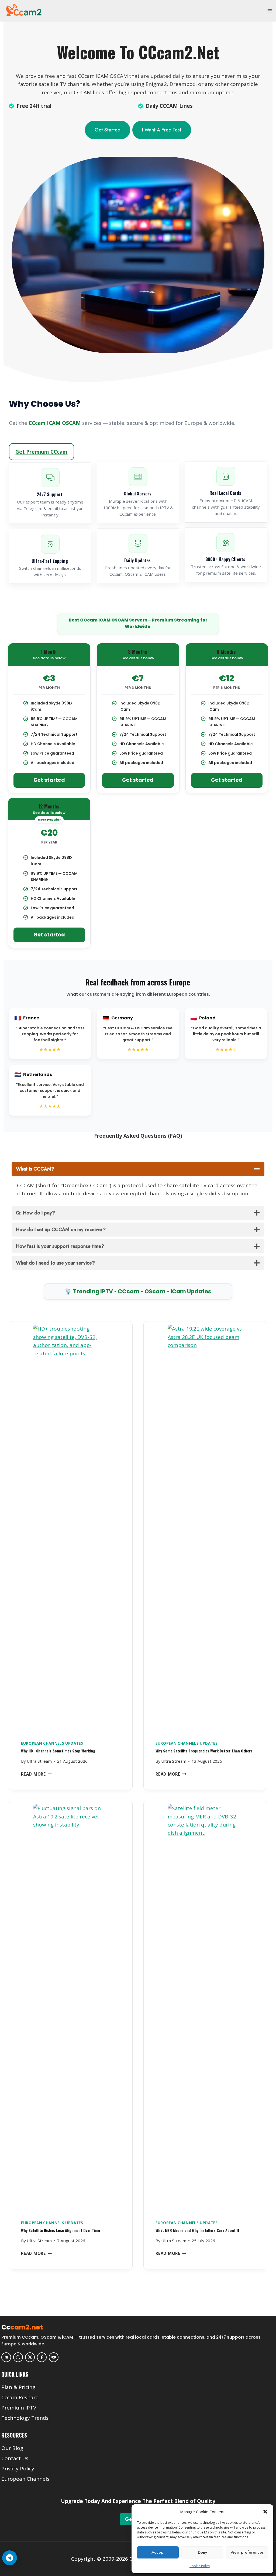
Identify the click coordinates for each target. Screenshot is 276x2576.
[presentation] (71, 1528)
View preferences (247, 2552)
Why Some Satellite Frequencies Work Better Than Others (204, 1751)
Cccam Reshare (20, 2397)
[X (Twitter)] (30, 2357)
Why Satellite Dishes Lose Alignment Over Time (61, 2230)
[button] (265, 2512)
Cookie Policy (200, 2566)
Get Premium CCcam (41, 452)
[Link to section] (139, 2379)
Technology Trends (25, 2418)
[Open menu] (270, 11)
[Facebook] (42, 2357)
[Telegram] (6, 2357)
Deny (202, 2552)
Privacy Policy (18, 2469)
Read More (37, 1774)
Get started (49, 780)
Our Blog (12, 2448)
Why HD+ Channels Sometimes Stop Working (58, 1751)
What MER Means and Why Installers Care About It (197, 2230)
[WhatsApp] (18, 2357)
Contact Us (15, 2458)
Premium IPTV (19, 2408)
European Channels (25, 2479)
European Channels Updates (52, 1743)
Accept (158, 2552)
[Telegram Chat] (9, 2558)
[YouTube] (54, 2357)
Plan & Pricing (18, 2387)
